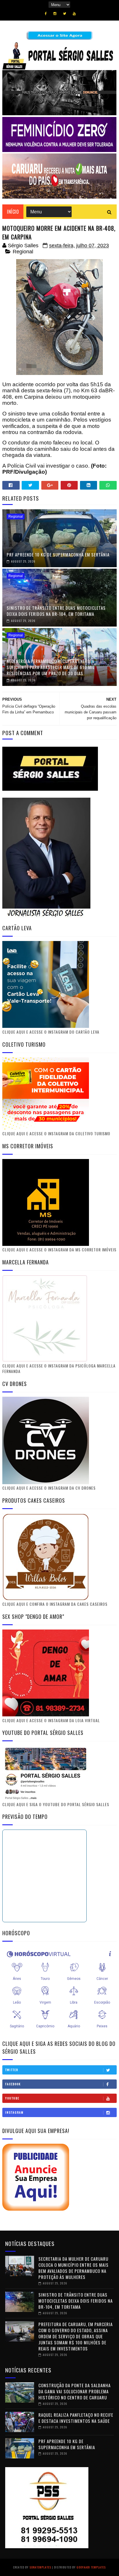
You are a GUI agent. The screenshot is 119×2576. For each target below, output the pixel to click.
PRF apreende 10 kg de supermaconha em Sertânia (58, 554)
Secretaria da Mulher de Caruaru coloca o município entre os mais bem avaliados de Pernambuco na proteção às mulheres (74, 2268)
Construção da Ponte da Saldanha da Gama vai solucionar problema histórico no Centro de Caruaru (75, 2391)
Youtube (12, 2098)
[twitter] (65, 14)
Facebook (13, 2084)
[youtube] (74, 14)
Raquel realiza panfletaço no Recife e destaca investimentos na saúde (76, 2418)
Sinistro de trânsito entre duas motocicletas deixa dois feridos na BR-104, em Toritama (56, 611)
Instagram (14, 2112)
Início (13, 212)
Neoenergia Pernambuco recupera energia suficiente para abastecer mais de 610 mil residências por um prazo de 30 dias (51, 667)
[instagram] (55, 14)
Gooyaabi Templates (91, 2567)
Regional (23, 252)
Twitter (12, 2070)
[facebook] (46, 14)
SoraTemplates (40, 2567)
